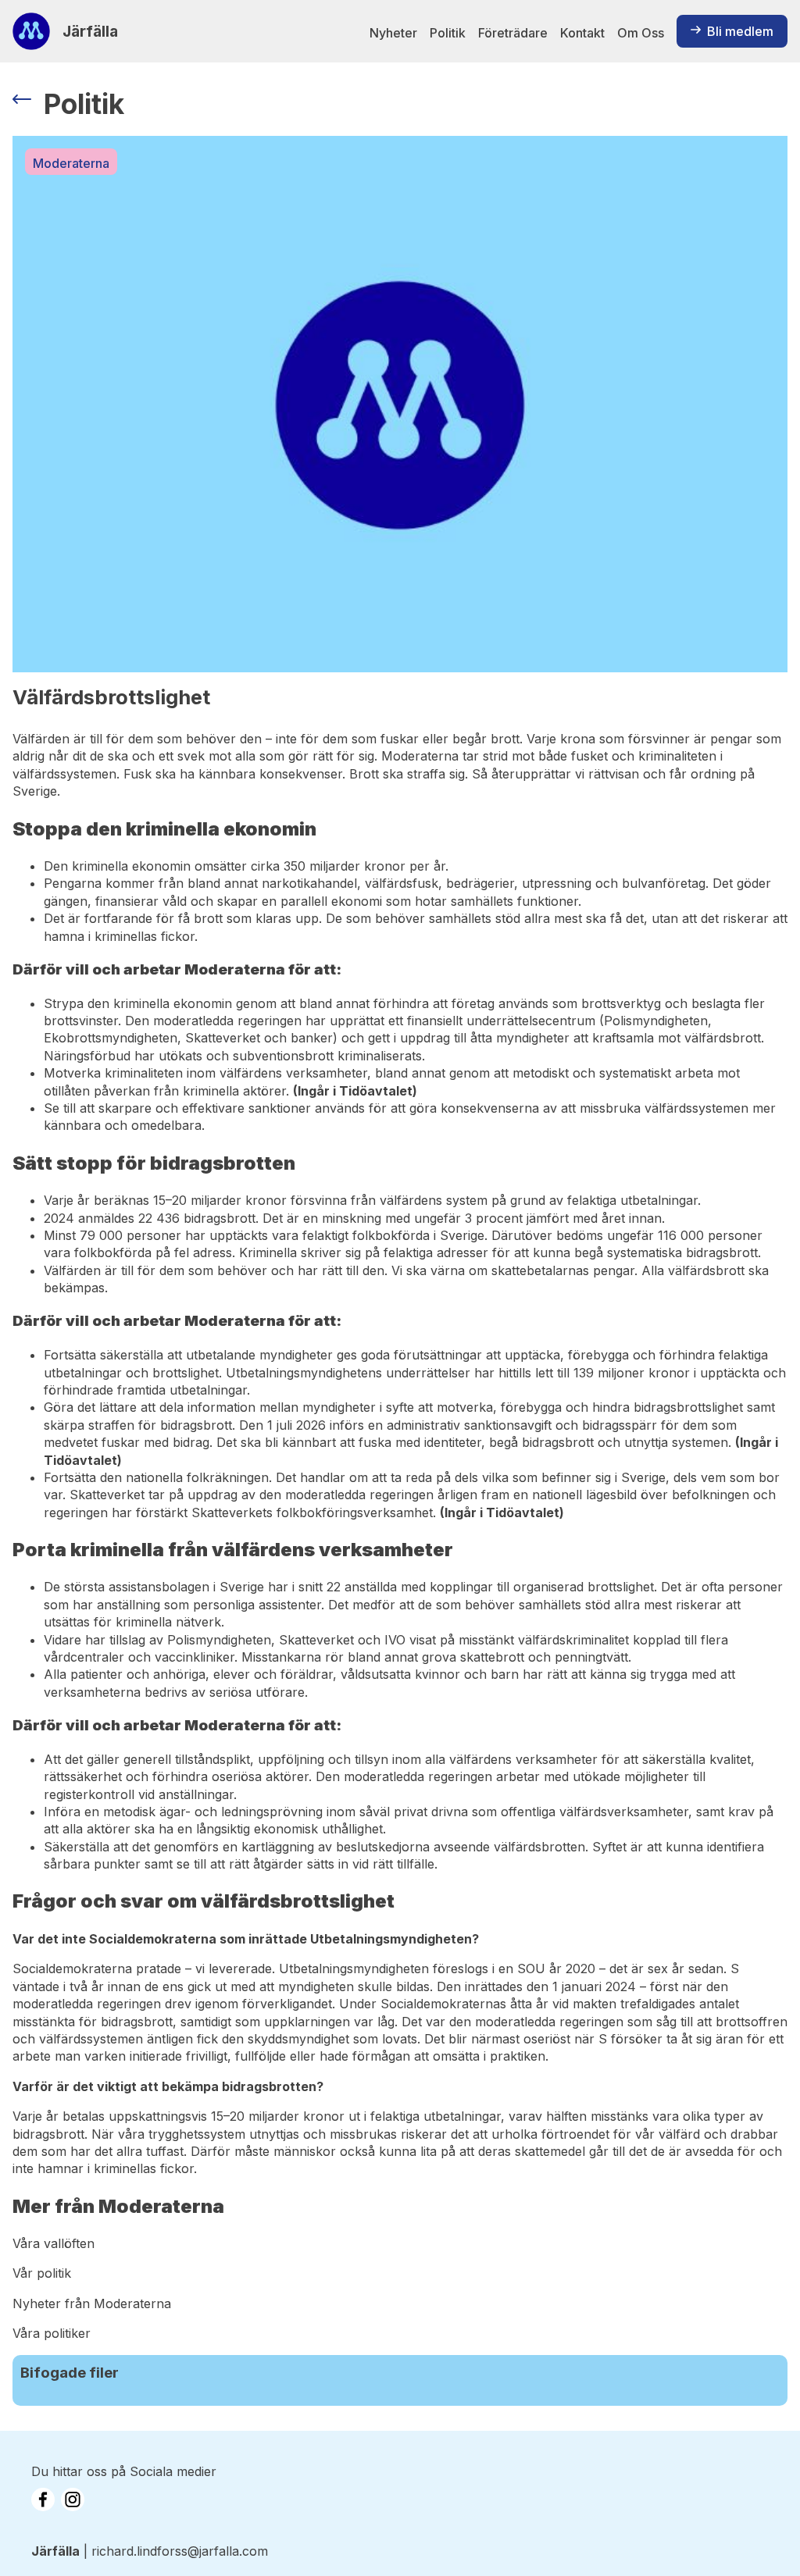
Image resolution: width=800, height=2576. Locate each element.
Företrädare (513, 33)
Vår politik (42, 2273)
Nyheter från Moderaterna (92, 2303)
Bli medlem (740, 31)
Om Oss (641, 33)
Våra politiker (52, 2333)
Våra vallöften (54, 2243)
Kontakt (582, 33)
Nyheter (393, 33)
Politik (448, 33)
